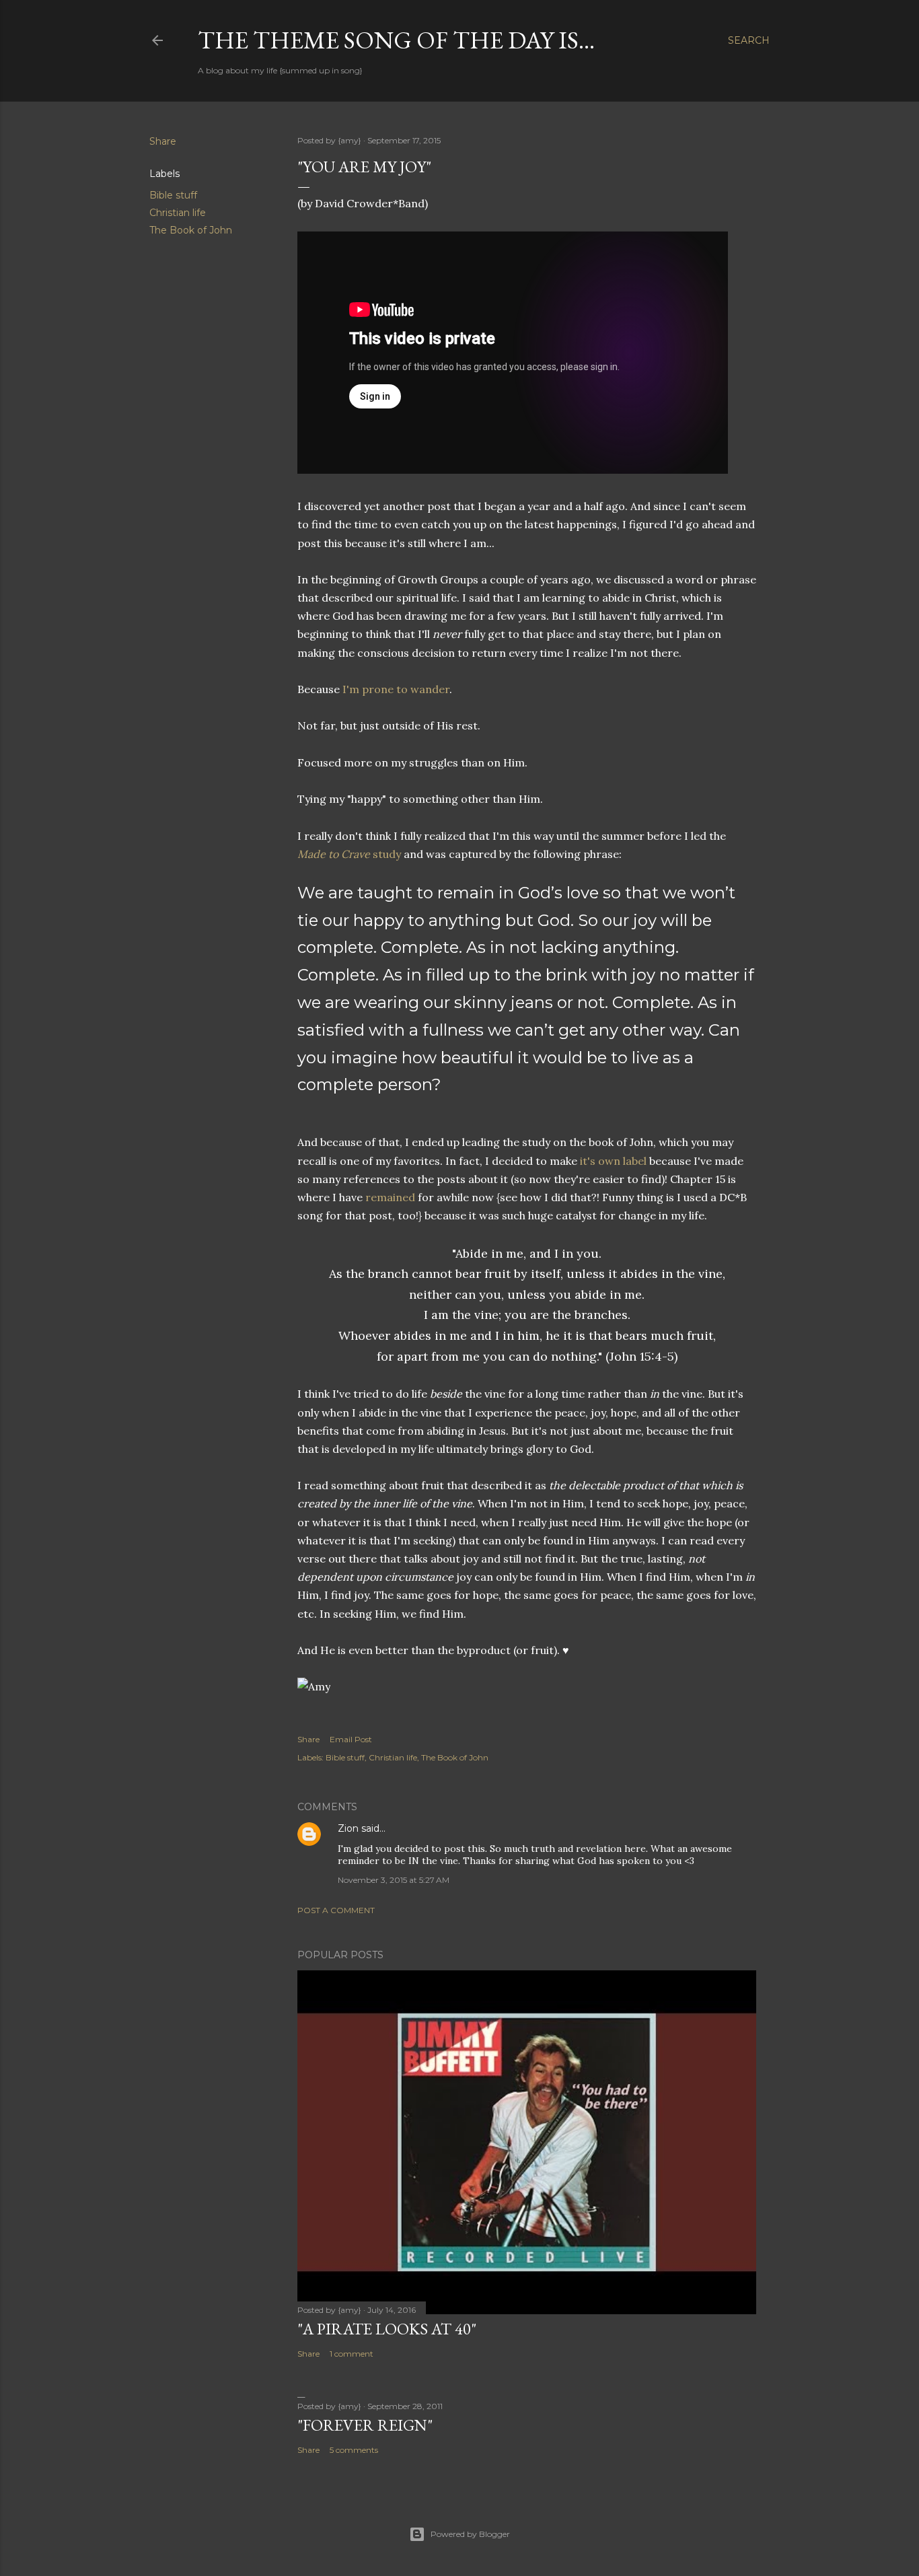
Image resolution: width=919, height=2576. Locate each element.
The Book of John (191, 230)
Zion (348, 1828)
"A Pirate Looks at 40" (387, 2329)
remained (390, 1197)
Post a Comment (336, 1910)
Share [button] (163, 141)
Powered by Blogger (470, 2534)
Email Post (351, 1739)
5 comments (354, 2450)
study (349, 854)
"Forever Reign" (365, 2425)
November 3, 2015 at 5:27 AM (394, 1880)
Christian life (178, 213)
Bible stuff (173, 195)
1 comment (352, 2354)
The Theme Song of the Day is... (396, 40)
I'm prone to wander (396, 689)
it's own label (613, 1161)
